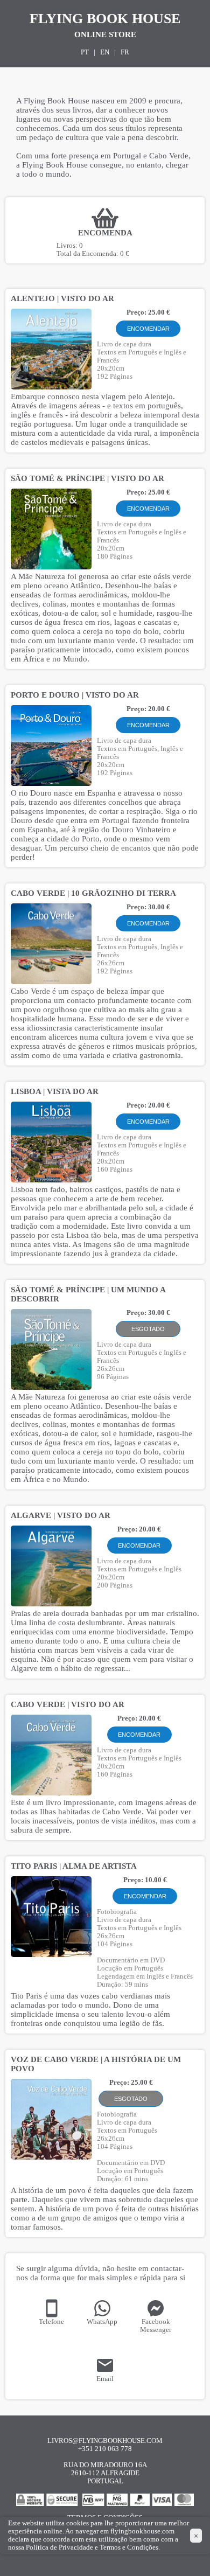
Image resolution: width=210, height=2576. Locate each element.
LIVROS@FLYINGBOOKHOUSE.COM (105, 2441)
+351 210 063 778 (105, 2449)
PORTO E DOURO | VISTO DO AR (75, 695)
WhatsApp (102, 2322)
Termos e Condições (129, 2547)
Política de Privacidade (59, 2547)
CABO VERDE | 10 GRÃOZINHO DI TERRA (93, 893)
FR (125, 52)
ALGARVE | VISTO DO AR (61, 1515)
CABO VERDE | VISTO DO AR (68, 1704)
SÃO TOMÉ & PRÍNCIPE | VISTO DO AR (87, 478)
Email (105, 2379)
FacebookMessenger (156, 2326)
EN (105, 52)
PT (85, 52)
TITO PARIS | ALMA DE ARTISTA (74, 1866)
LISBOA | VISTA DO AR (55, 1091)
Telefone (51, 2322)
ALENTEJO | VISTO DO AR (62, 298)
